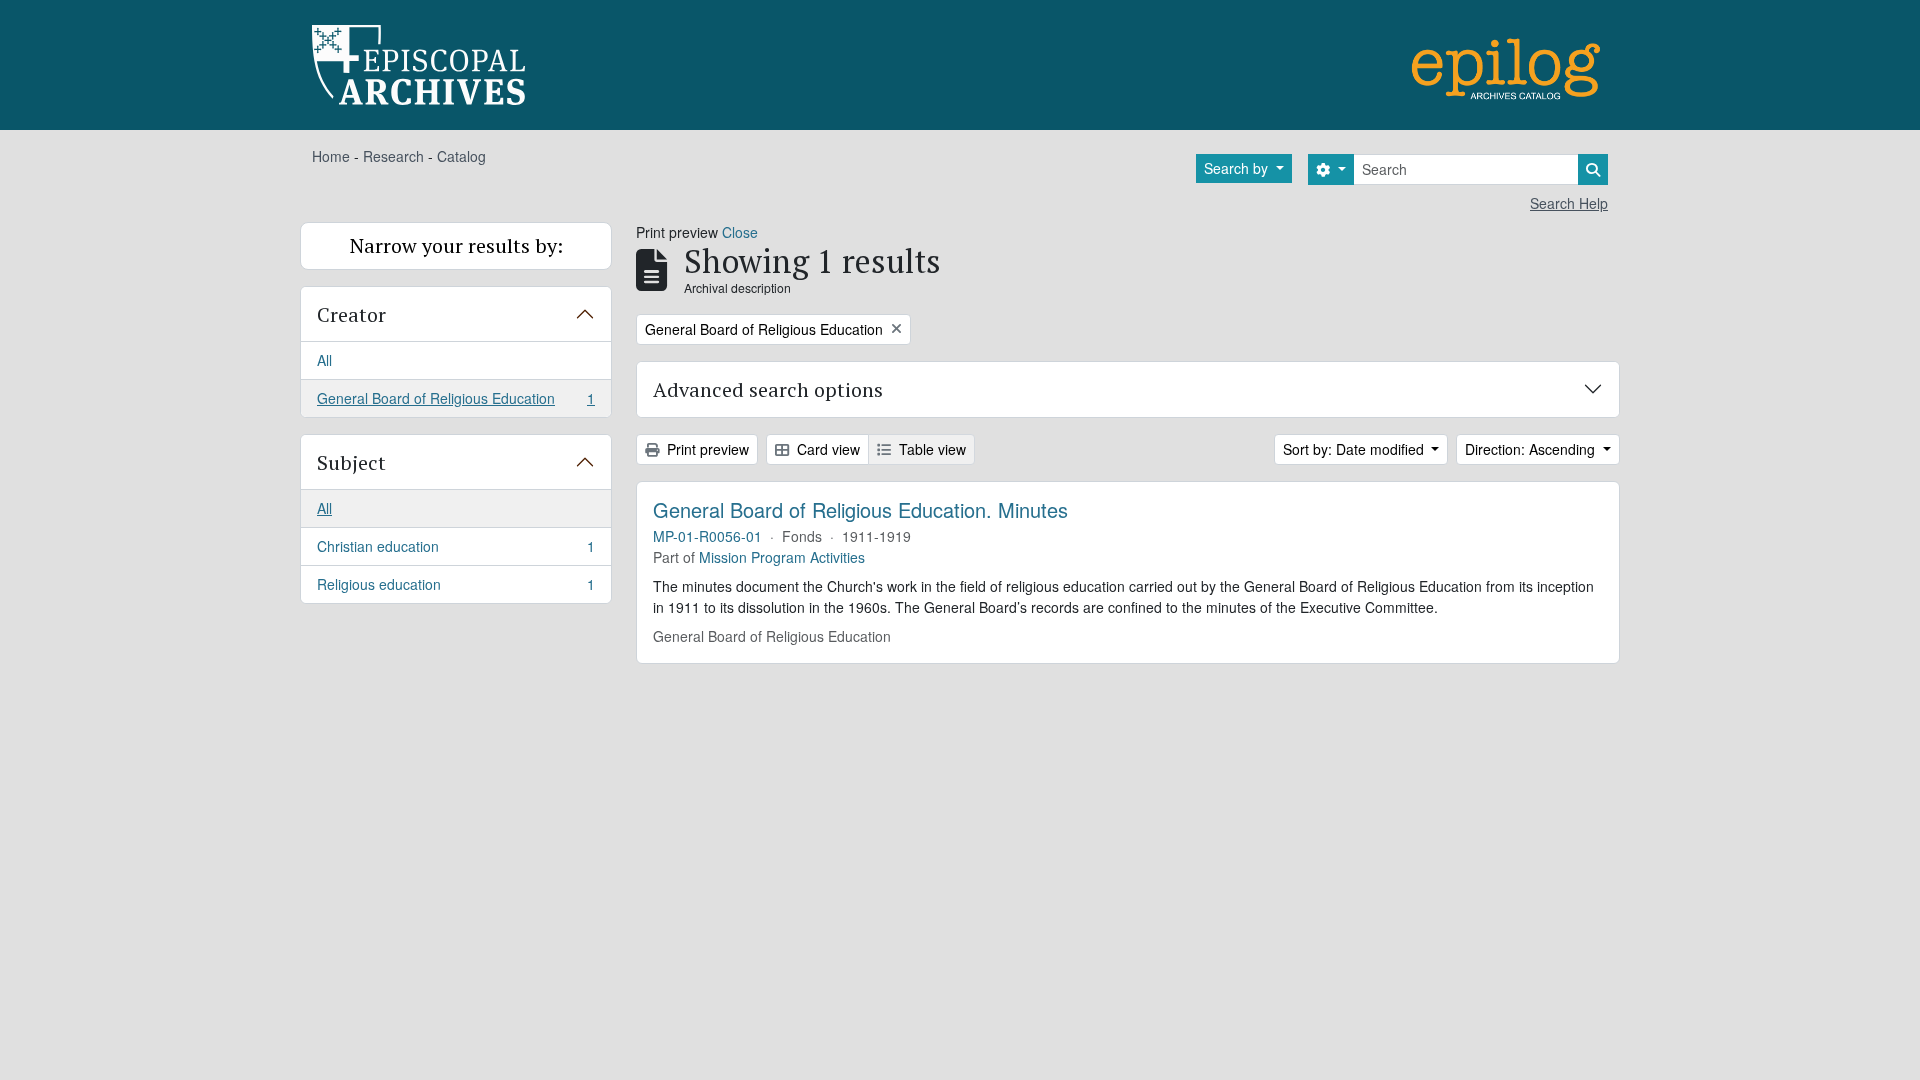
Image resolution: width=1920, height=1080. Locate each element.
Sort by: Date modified (1355, 449)
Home (331, 156)
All (324, 360)
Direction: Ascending (1532, 449)
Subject (351, 462)
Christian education (455, 551)
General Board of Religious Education (455, 402)
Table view (930, 449)
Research (393, 156)
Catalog (461, 156)
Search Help (1569, 203)
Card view (826, 449)
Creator (351, 314)
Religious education (455, 588)
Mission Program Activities (782, 557)
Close (740, 232)
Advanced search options (768, 389)
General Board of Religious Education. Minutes (860, 510)
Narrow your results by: (456, 245)
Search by (1238, 168)
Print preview (706, 449)
